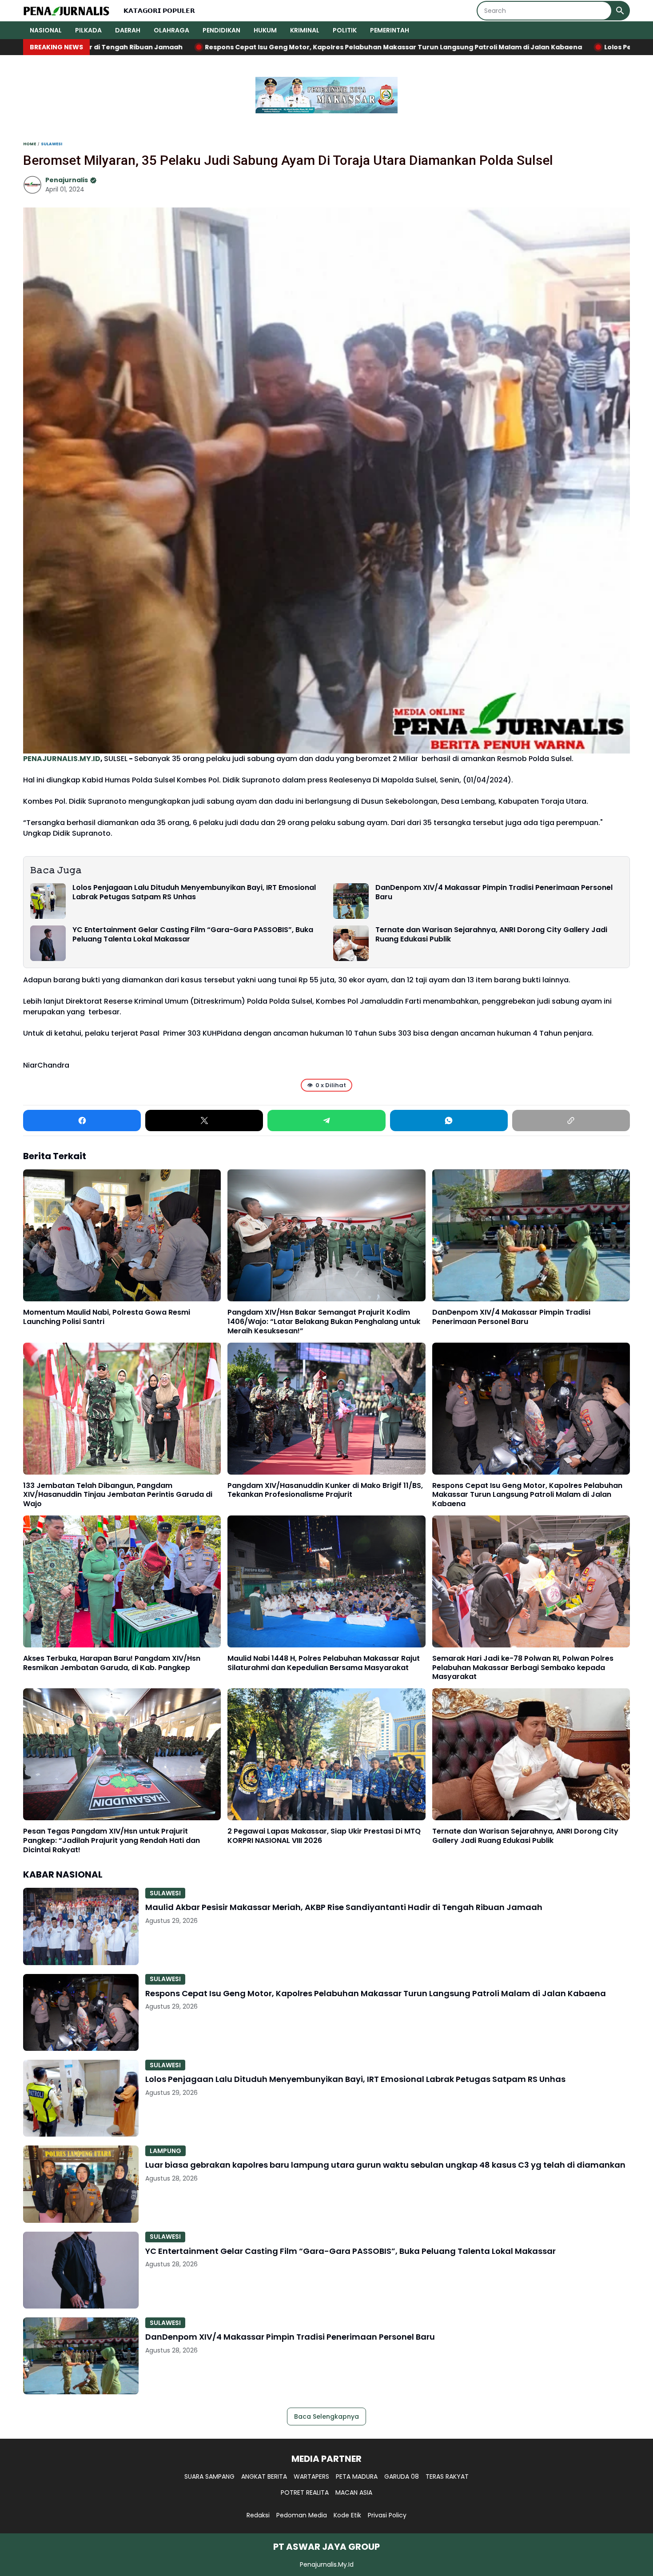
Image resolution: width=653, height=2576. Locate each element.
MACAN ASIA (354, 2492)
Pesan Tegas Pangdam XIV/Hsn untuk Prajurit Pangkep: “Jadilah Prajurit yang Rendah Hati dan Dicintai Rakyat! (111, 1841)
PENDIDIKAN (221, 30)
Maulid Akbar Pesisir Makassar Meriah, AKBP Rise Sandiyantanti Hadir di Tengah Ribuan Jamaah (344, 1907)
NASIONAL (46, 30)
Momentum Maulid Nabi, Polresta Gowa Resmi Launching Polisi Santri (107, 1317)
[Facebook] (82, 1121)
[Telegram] (326, 1121)
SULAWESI (165, 1893)
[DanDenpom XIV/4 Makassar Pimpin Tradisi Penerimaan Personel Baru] (351, 901)
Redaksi (258, 2515)
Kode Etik (347, 2515)
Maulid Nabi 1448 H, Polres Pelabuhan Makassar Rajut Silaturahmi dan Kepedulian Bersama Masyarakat (324, 1663)
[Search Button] (620, 11)
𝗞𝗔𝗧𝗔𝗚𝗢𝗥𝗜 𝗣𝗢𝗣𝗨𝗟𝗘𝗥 (159, 11)
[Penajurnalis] (67, 11)
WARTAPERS (311, 2476)
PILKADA (88, 30)
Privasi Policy (387, 2515)
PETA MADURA (357, 2476)
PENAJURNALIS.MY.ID (62, 759)
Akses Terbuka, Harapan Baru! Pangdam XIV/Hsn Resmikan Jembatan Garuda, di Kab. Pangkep (112, 1663)
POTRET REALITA (305, 2492)
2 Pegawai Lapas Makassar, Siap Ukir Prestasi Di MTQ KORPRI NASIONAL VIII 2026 (324, 1836)
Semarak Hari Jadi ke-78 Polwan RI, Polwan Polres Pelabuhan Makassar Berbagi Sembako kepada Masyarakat (523, 1668)
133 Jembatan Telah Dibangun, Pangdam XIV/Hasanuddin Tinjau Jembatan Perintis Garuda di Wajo (118, 1495)
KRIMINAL (305, 30)
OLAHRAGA (171, 30)
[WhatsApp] (449, 1121)
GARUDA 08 (402, 2476)
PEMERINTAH (390, 30)
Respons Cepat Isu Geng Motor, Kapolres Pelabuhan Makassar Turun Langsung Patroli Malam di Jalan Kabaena (527, 1495)
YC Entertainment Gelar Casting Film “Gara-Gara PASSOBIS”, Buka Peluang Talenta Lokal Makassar (193, 935)
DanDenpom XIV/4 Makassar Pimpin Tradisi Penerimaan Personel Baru (494, 893)
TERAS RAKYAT (447, 2476)
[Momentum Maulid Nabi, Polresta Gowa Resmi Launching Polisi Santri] (122, 1235)
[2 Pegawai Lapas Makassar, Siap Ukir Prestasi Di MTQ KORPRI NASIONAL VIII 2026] (326, 1754)
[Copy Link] (571, 1121)
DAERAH (128, 30)
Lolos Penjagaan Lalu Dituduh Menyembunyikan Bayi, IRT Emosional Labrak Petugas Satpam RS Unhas (194, 893)
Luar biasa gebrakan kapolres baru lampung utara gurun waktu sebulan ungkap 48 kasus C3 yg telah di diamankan (385, 2165)
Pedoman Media (302, 2515)
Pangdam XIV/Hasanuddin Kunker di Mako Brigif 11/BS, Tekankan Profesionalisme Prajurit (325, 1491)
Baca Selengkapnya (326, 2416)
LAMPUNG (165, 2151)
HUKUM (265, 30)
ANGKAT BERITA (264, 2476)
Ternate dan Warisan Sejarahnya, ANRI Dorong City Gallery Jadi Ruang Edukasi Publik (491, 935)
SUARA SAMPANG (209, 2476)
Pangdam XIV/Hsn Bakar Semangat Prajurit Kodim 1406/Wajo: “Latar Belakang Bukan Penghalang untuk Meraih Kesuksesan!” (324, 1322)
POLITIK (345, 30)
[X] (204, 1121)
